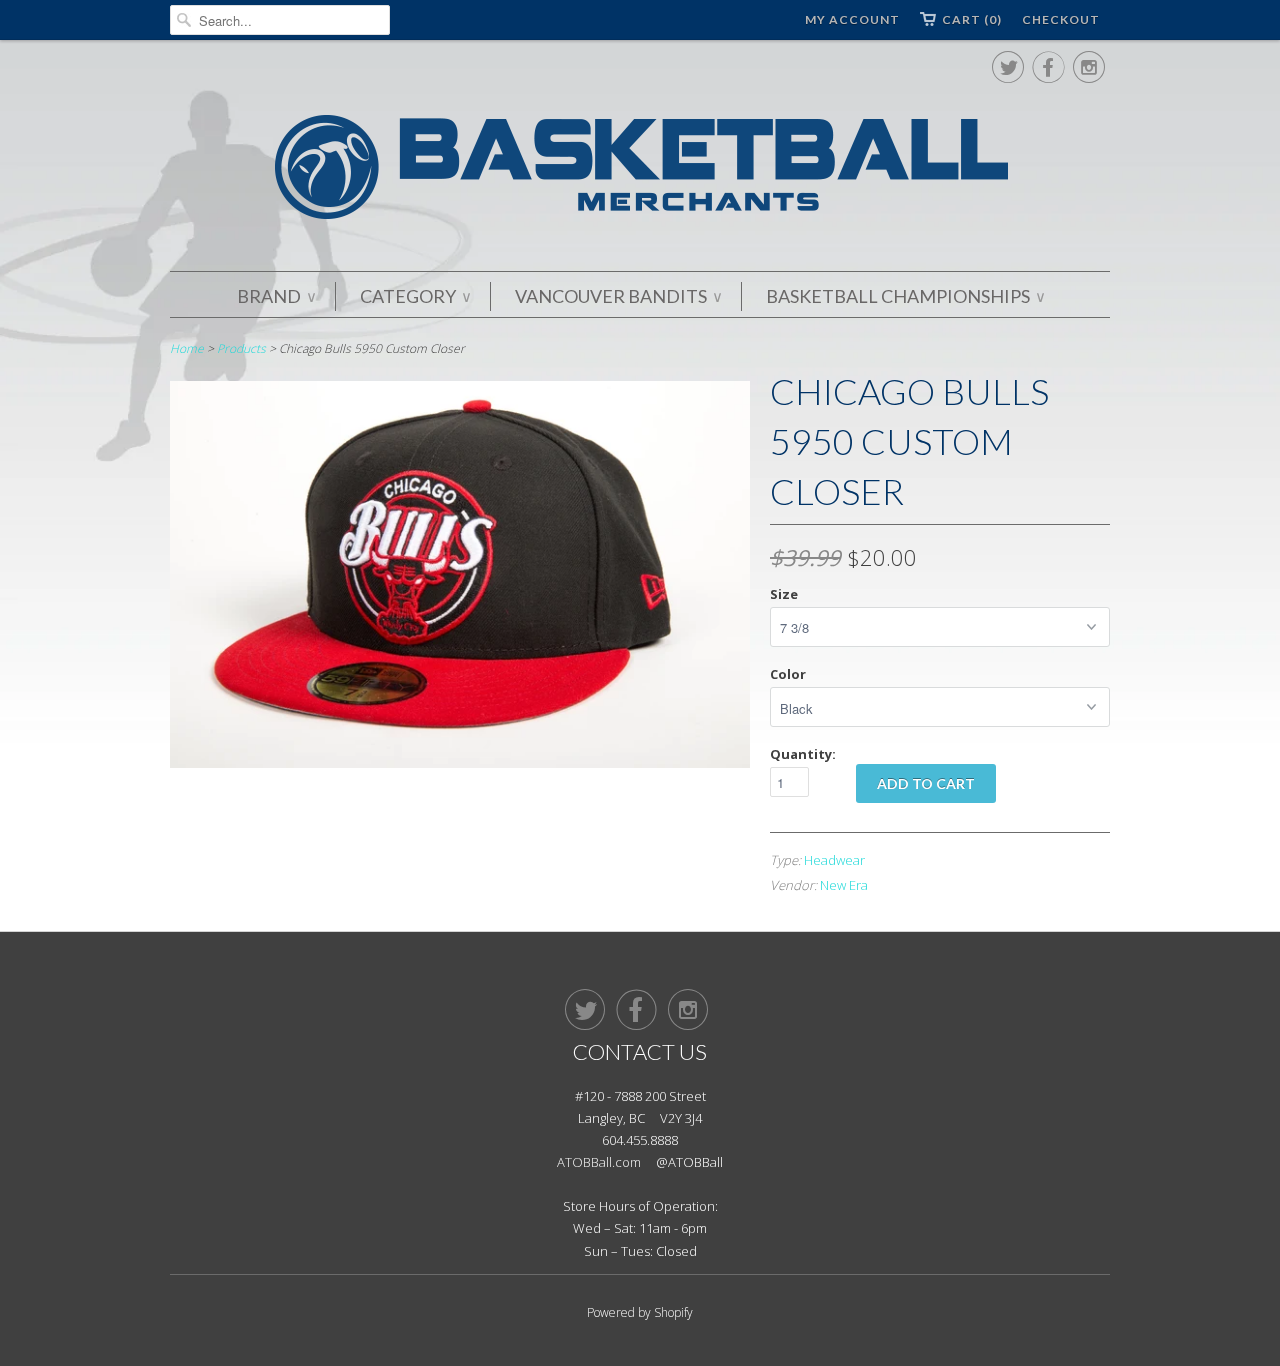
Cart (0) (972, 19)
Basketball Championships (905, 296)
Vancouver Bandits (618, 296)
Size (784, 594)
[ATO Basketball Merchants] (640, 170)
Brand (276, 296)
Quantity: (803, 754)
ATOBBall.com (599, 1162)
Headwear (834, 860)
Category (415, 296)
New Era (844, 885)
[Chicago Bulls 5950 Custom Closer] (460, 762)
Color (788, 674)
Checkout (1061, 19)
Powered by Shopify (640, 1312)
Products (241, 348)
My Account (852, 19)
